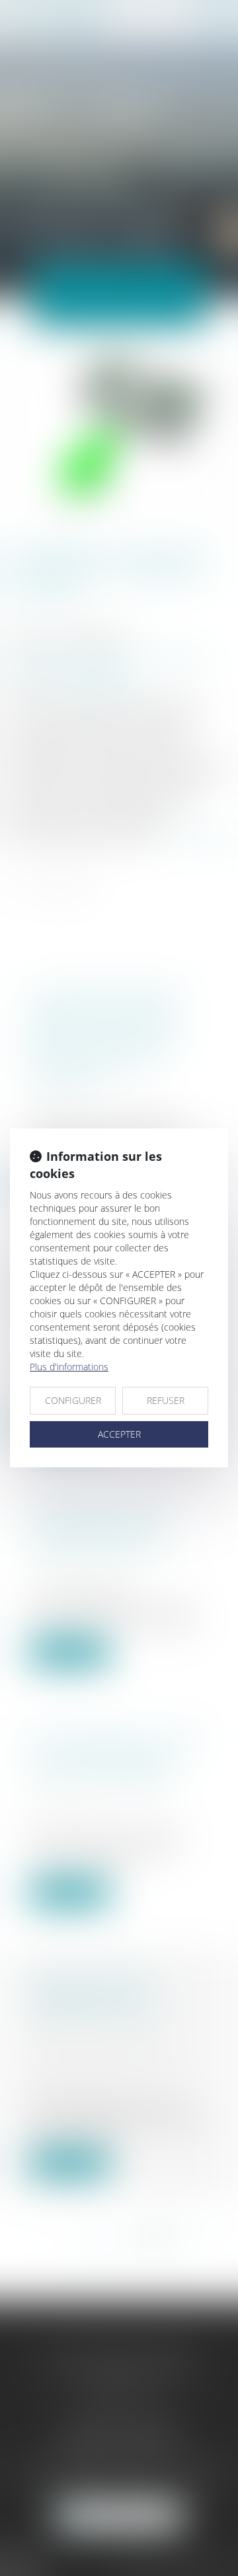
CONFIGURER (73, 1400)
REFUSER (166, 1400)
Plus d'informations (69, 1367)
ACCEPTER (119, 1434)
